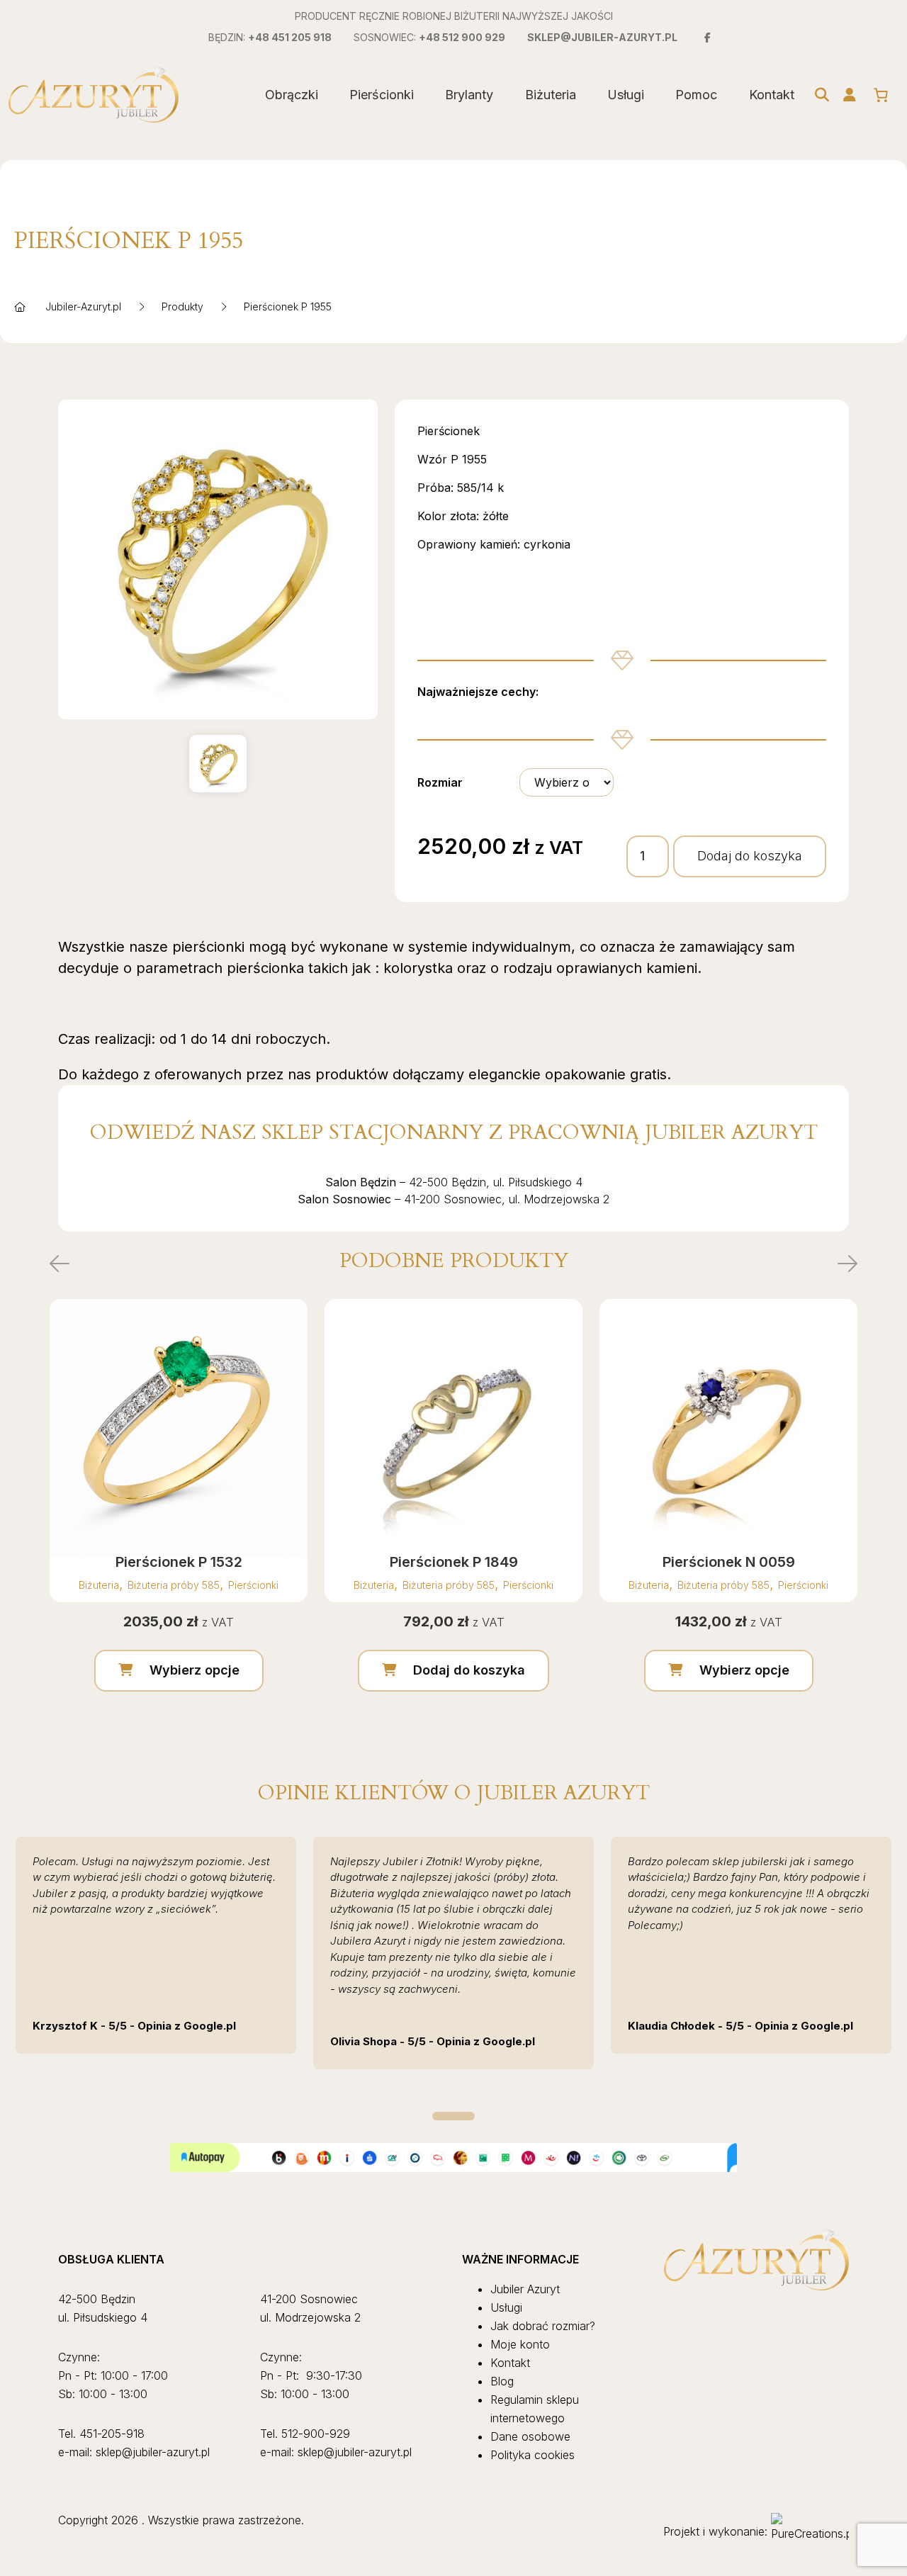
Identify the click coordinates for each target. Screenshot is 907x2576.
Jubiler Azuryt (525, 2289)
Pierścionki (382, 95)
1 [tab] (453, 2116)
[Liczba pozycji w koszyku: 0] (881, 95)
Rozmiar (440, 782)
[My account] (850, 95)
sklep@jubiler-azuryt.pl (602, 37)
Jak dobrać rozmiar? (543, 2326)
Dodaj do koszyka (750, 856)
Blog (502, 2381)
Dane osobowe (530, 2436)
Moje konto (520, 2344)
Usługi (626, 95)
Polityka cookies (533, 2455)
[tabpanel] (156, 1945)
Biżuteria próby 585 (174, 1585)
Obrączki (292, 95)
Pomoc (696, 95)
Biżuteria (551, 95)
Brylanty (469, 95)
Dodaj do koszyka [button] (469, 1670)
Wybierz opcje (195, 1670)
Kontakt (772, 95)
